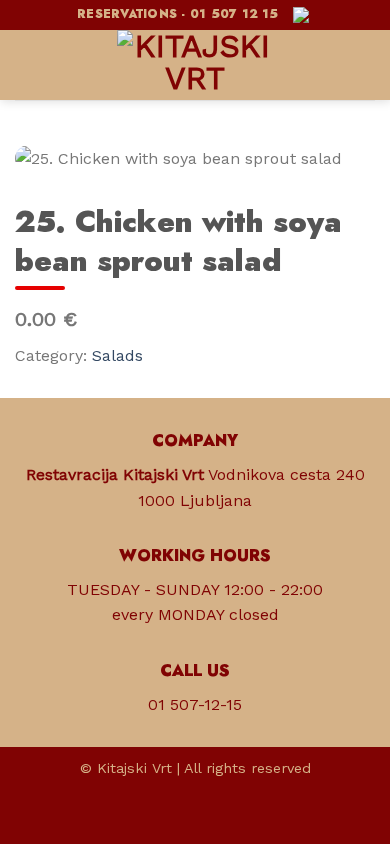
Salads (117, 355)
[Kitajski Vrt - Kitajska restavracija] (195, 65)
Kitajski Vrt (134, 768)
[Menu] (27, 64)
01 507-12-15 (195, 704)
